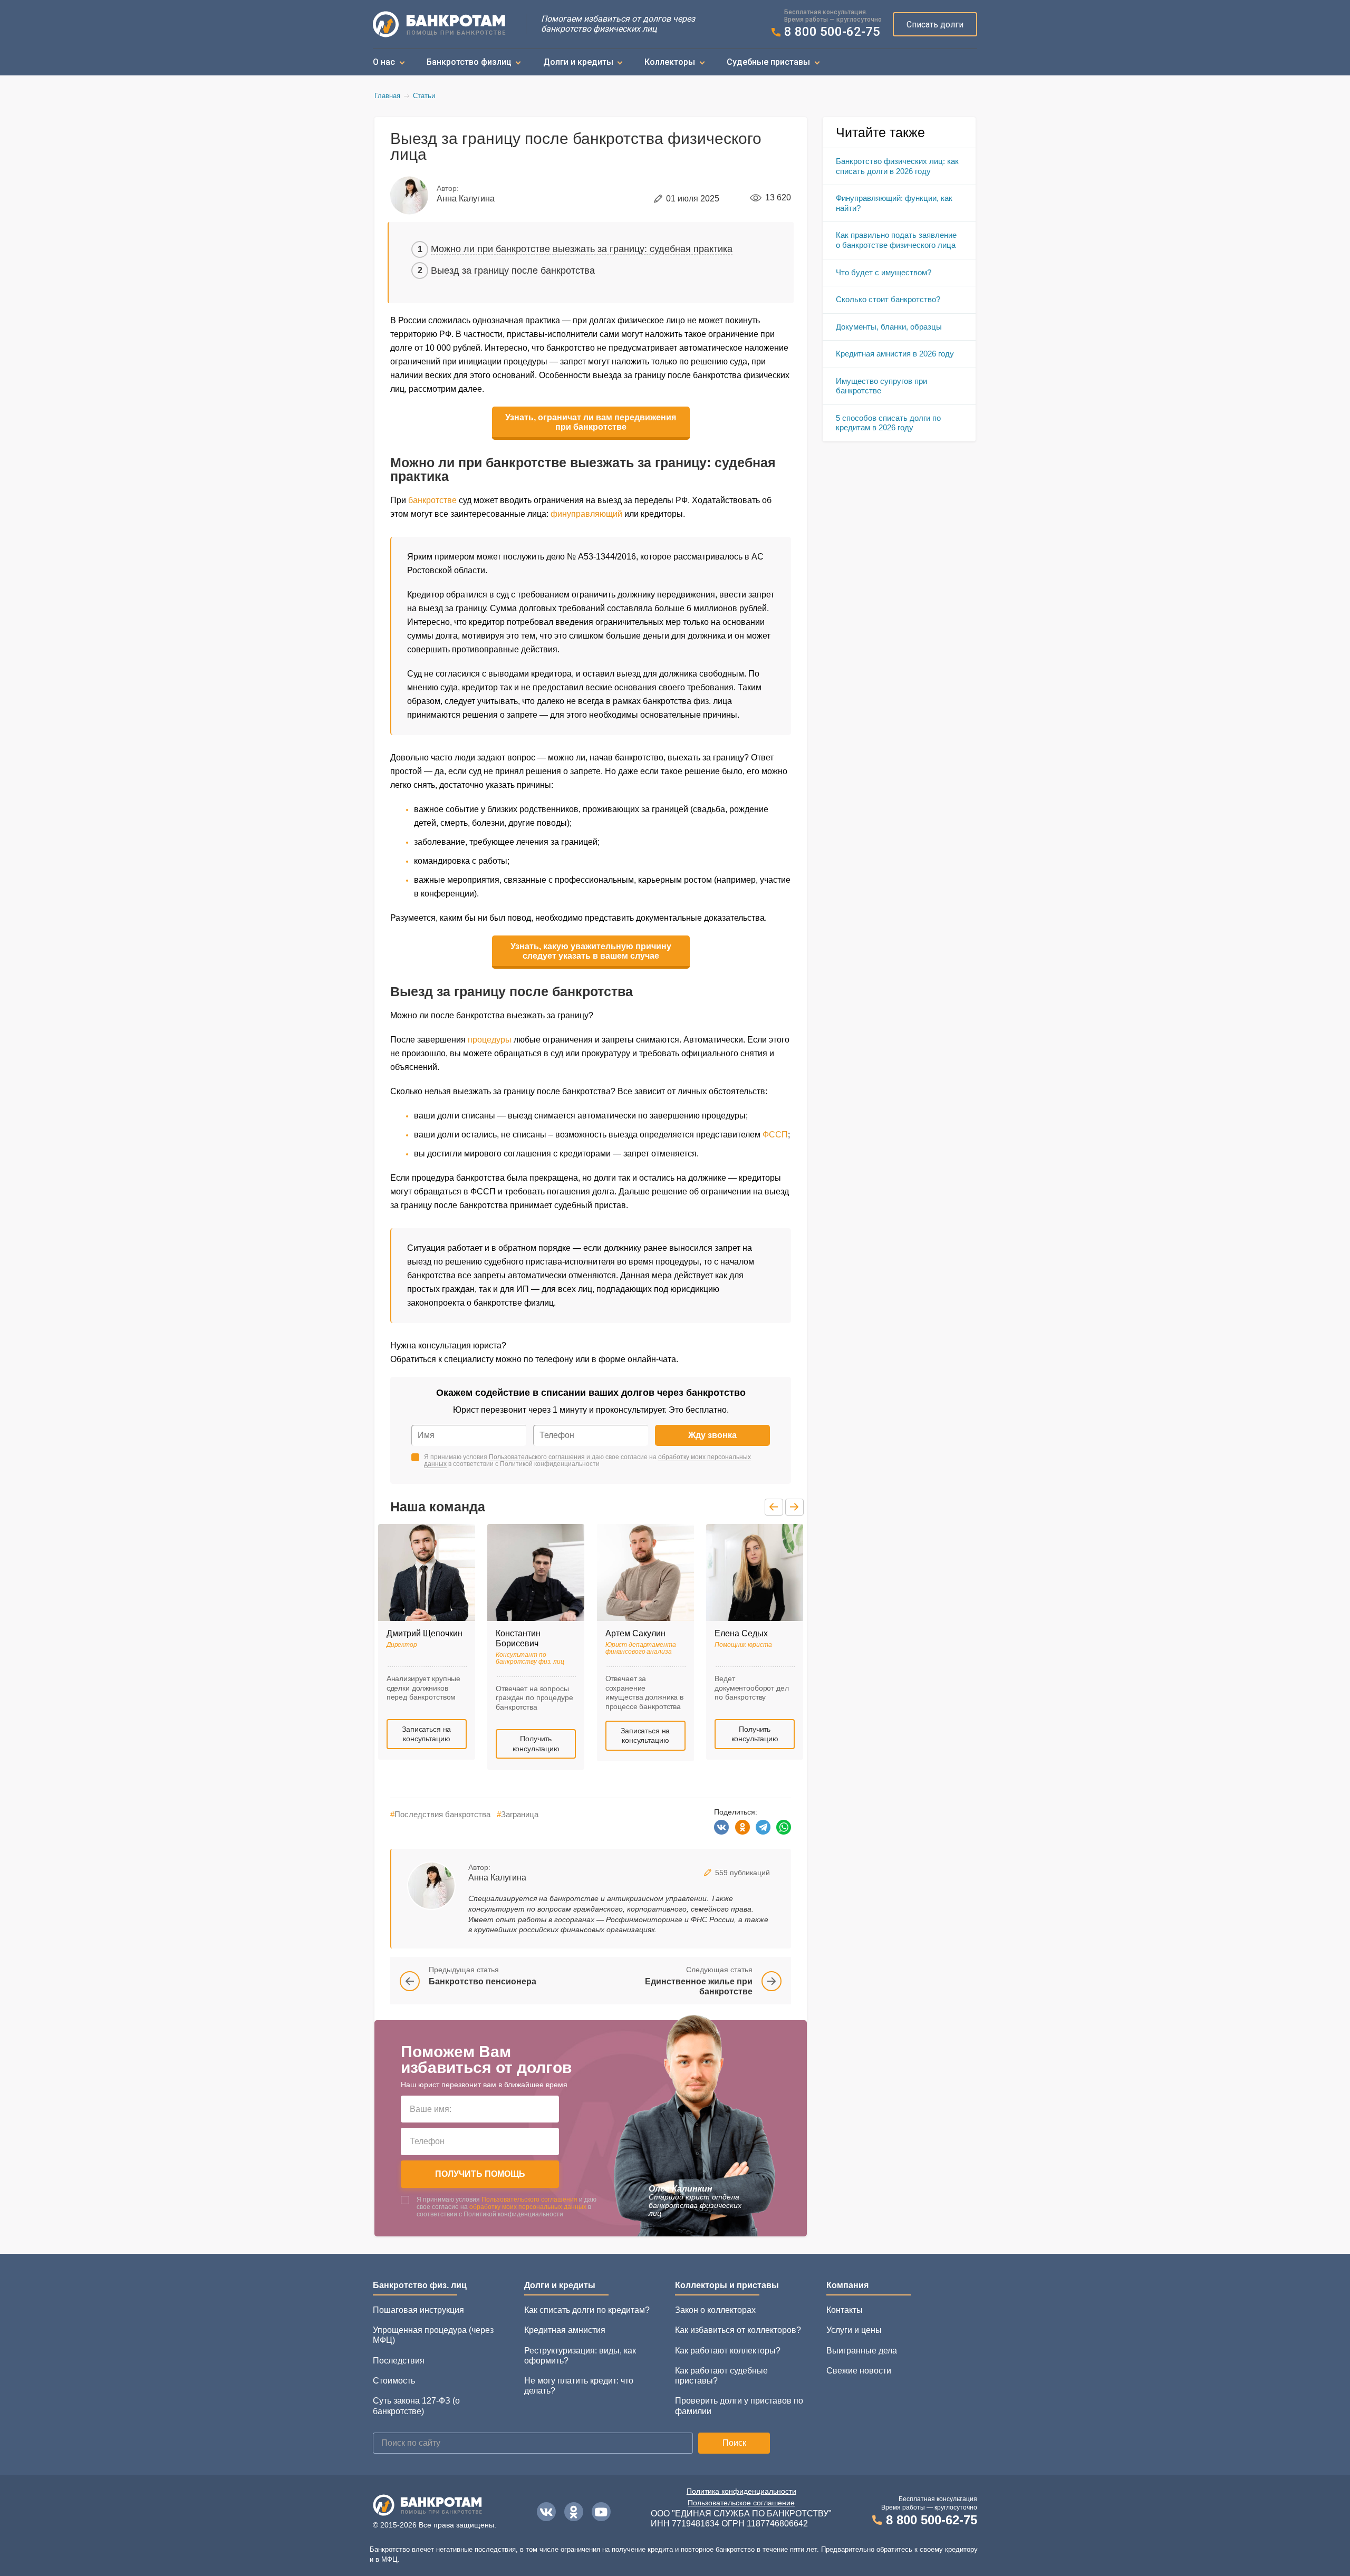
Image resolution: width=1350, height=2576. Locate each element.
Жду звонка (712, 1435)
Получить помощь (480, 2174)
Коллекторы (670, 62)
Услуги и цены (854, 2330)
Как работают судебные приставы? (721, 2376)
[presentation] (774, 1507)
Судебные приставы (768, 62)
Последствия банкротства (440, 1814)
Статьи (424, 96)
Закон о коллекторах (715, 2310)
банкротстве (432, 500)
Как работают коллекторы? (728, 2351)
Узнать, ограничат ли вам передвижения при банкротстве (591, 422)
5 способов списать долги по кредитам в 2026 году (888, 423)
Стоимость (394, 2381)
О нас (384, 62)
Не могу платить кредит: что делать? (579, 2386)
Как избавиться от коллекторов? (738, 2330)
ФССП (775, 1135)
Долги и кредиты (578, 62)
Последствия (399, 2361)
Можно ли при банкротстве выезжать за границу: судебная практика (582, 249)
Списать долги (935, 25)
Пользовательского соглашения (537, 1457)
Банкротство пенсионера (483, 1981)
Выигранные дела (862, 2351)
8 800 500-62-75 (832, 32)
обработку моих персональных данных (528, 2207)
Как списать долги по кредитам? (587, 2310)
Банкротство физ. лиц (420, 2285)
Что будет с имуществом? (884, 272)
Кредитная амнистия (565, 2330)
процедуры (490, 1040)
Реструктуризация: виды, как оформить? (580, 2356)
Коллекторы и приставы (727, 2285)
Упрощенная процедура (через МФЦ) (433, 2335)
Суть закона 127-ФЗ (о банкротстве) (416, 2406)
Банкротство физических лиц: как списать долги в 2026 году (897, 166)
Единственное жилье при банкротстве (699, 1986)
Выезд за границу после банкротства (513, 271)
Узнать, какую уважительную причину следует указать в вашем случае (591, 951)
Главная (387, 96)
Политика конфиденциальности (741, 2491)
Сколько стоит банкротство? (888, 299)
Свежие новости (859, 2371)
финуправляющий (586, 514)
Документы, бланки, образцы (889, 327)
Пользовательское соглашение (741, 2503)
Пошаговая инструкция (418, 2310)
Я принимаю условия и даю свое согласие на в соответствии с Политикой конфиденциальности (587, 1461)
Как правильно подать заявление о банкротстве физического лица (896, 240)
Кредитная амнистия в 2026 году (895, 354)
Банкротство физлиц (469, 62)
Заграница (518, 1814)
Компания (847, 2285)
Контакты (845, 2310)
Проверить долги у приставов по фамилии (739, 2406)
